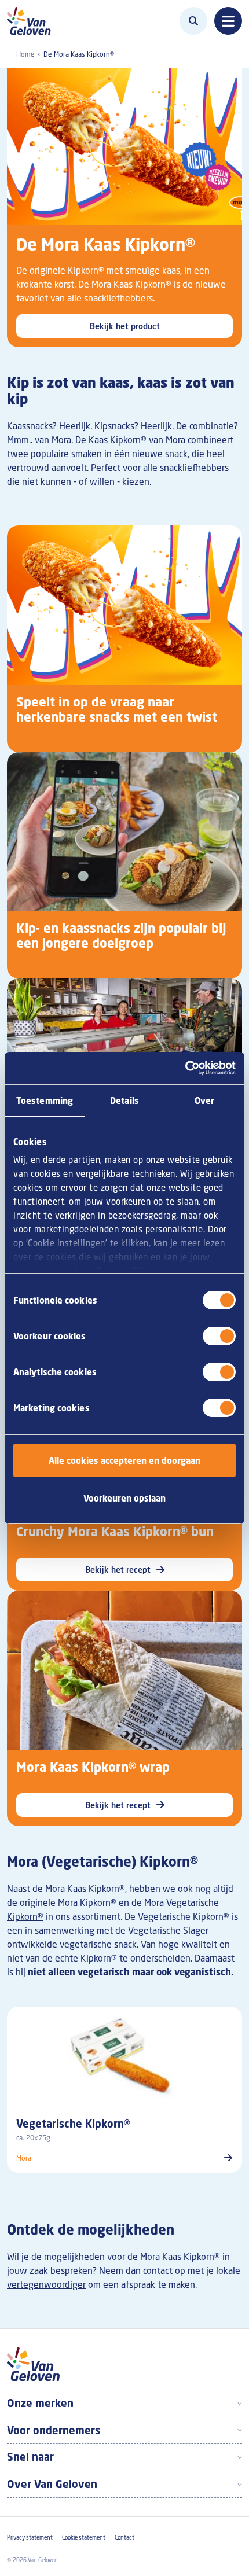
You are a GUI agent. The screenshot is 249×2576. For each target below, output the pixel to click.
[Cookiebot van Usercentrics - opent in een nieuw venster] (185, 1068)
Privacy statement (30, 2538)
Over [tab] (204, 1101)
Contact (124, 2538)
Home (25, 54)
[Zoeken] (193, 21)
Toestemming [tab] (45, 1101)
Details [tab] (124, 1101)
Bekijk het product (125, 326)
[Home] (32, 21)
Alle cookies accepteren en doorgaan (124, 1460)
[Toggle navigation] (228, 21)
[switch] (219, 1336)
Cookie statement (84, 2538)
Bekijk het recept (118, 1569)
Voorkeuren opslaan (124, 1498)
